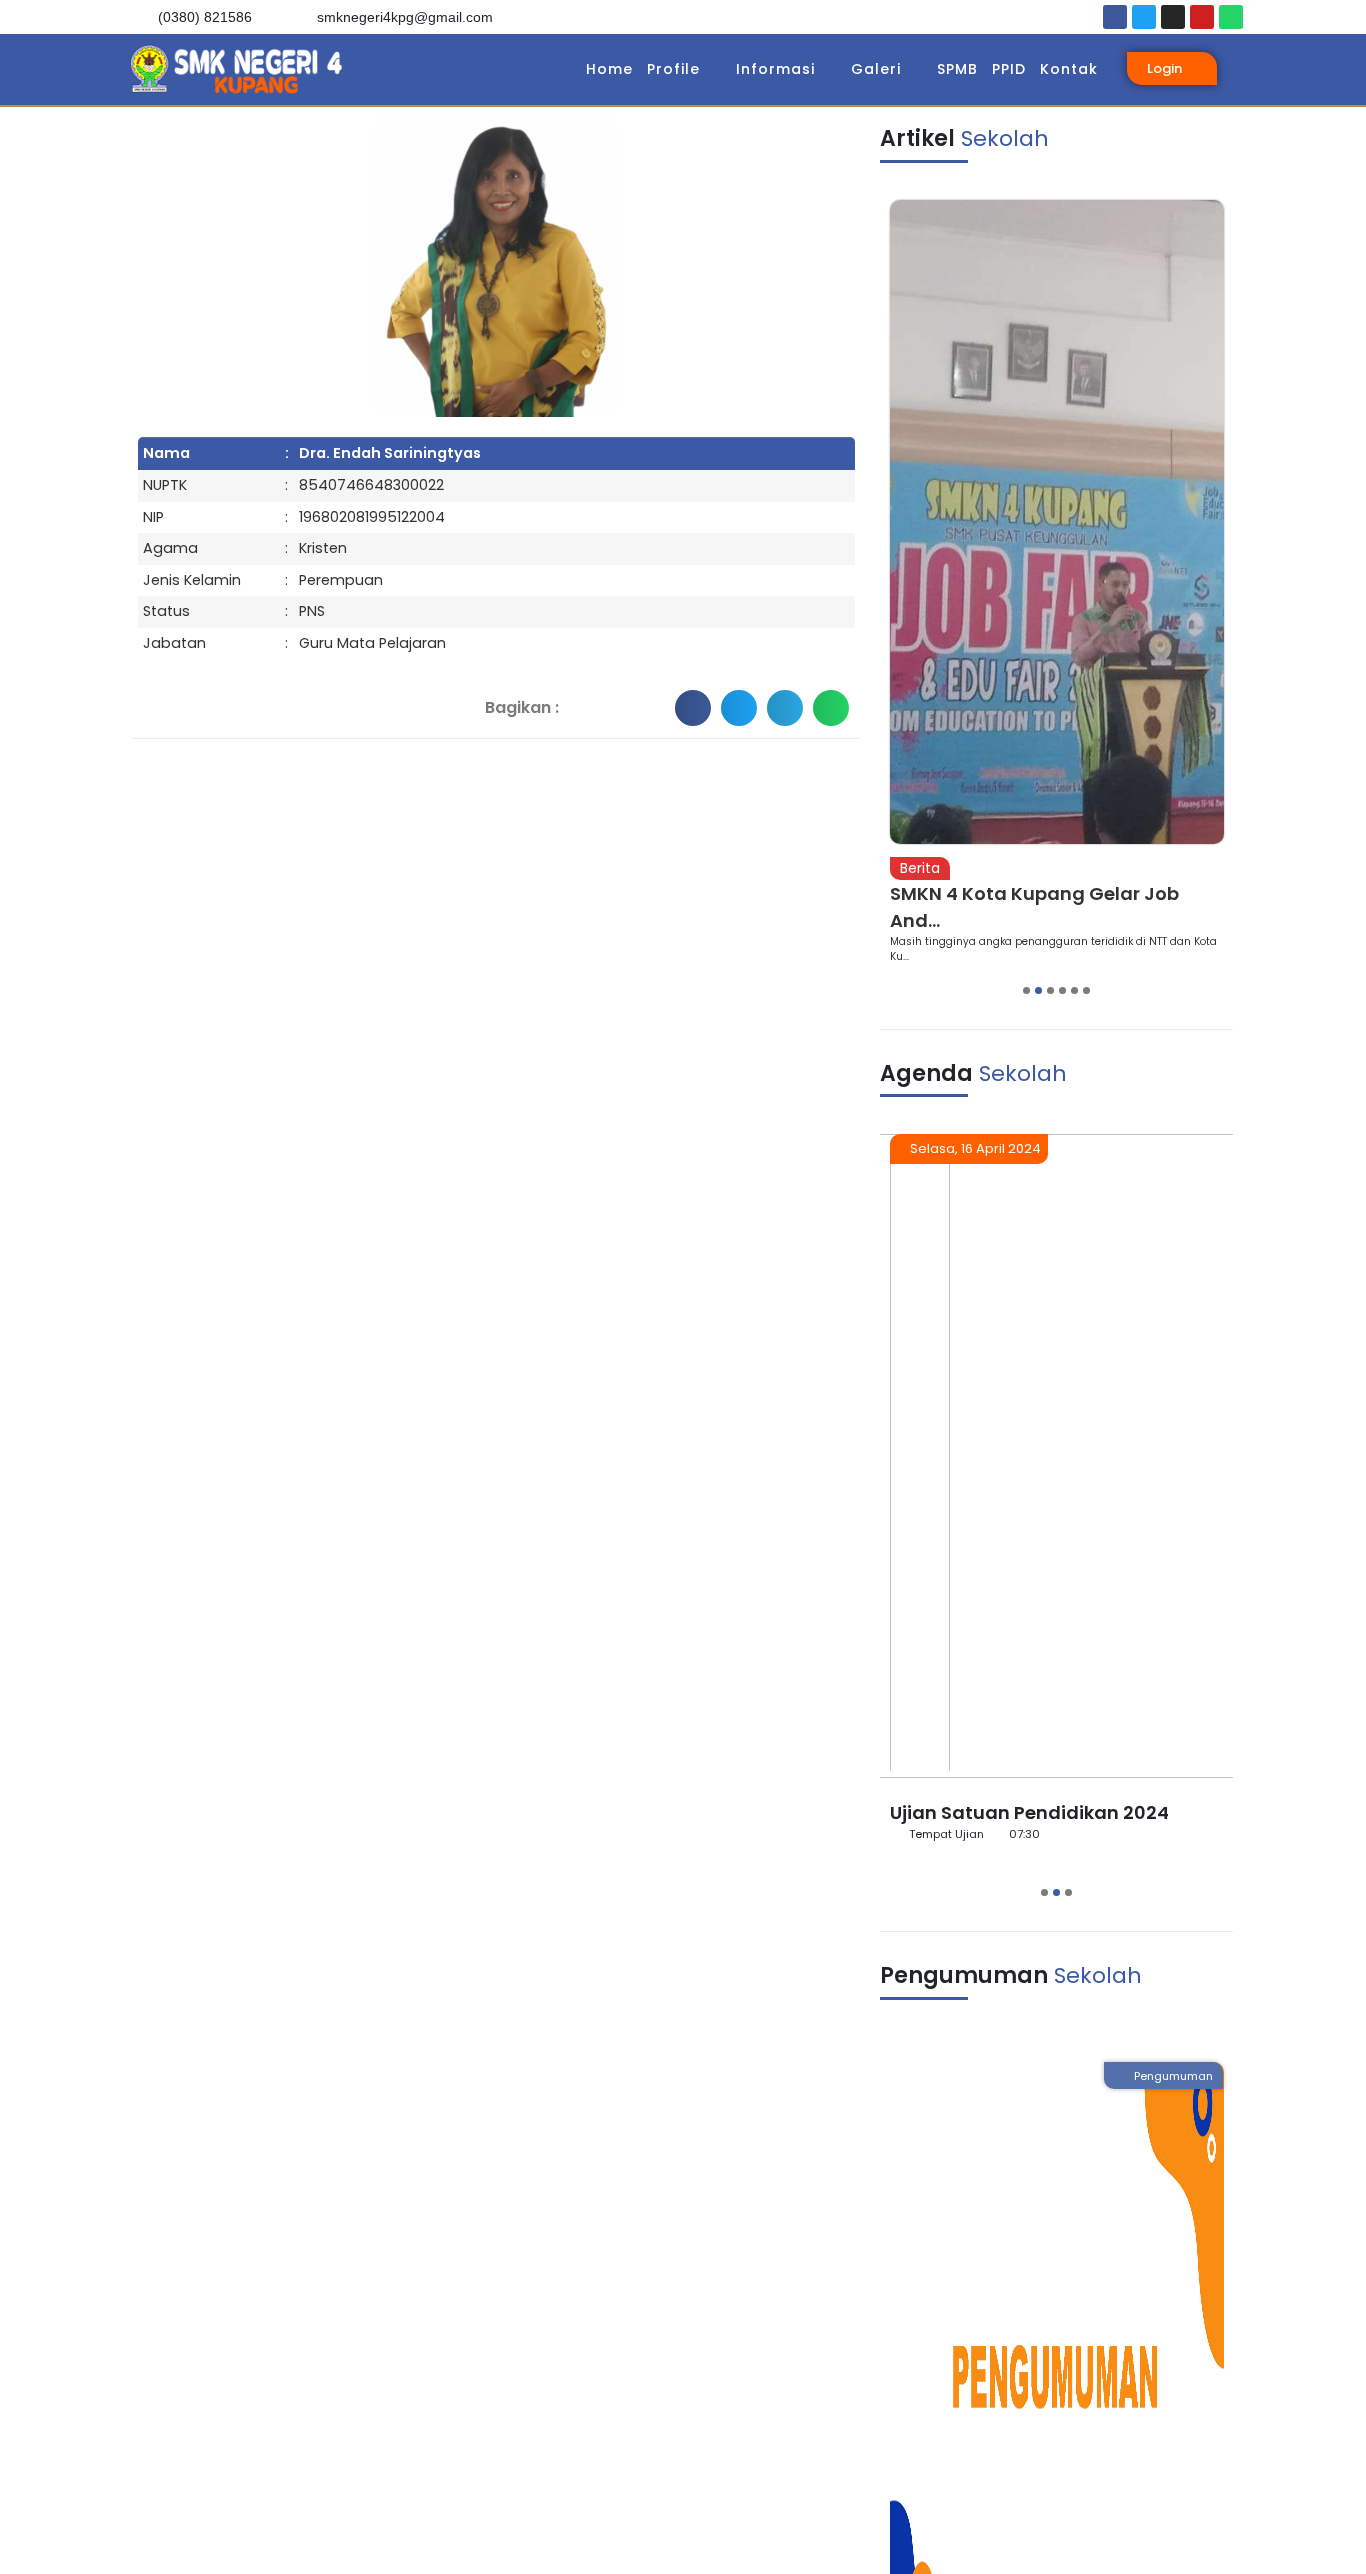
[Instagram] (1173, 17)
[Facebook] (1115, 17)
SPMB (957, 69)
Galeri (876, 69)
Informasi (775, 69)
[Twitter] (1144, 17)
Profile (673, 69)
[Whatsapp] (1231, 17)
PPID (1009, 69)
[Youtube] (1202, 17)
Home (609, 69)
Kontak (1069, 69)
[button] (693, 708)
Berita (920, 868)
